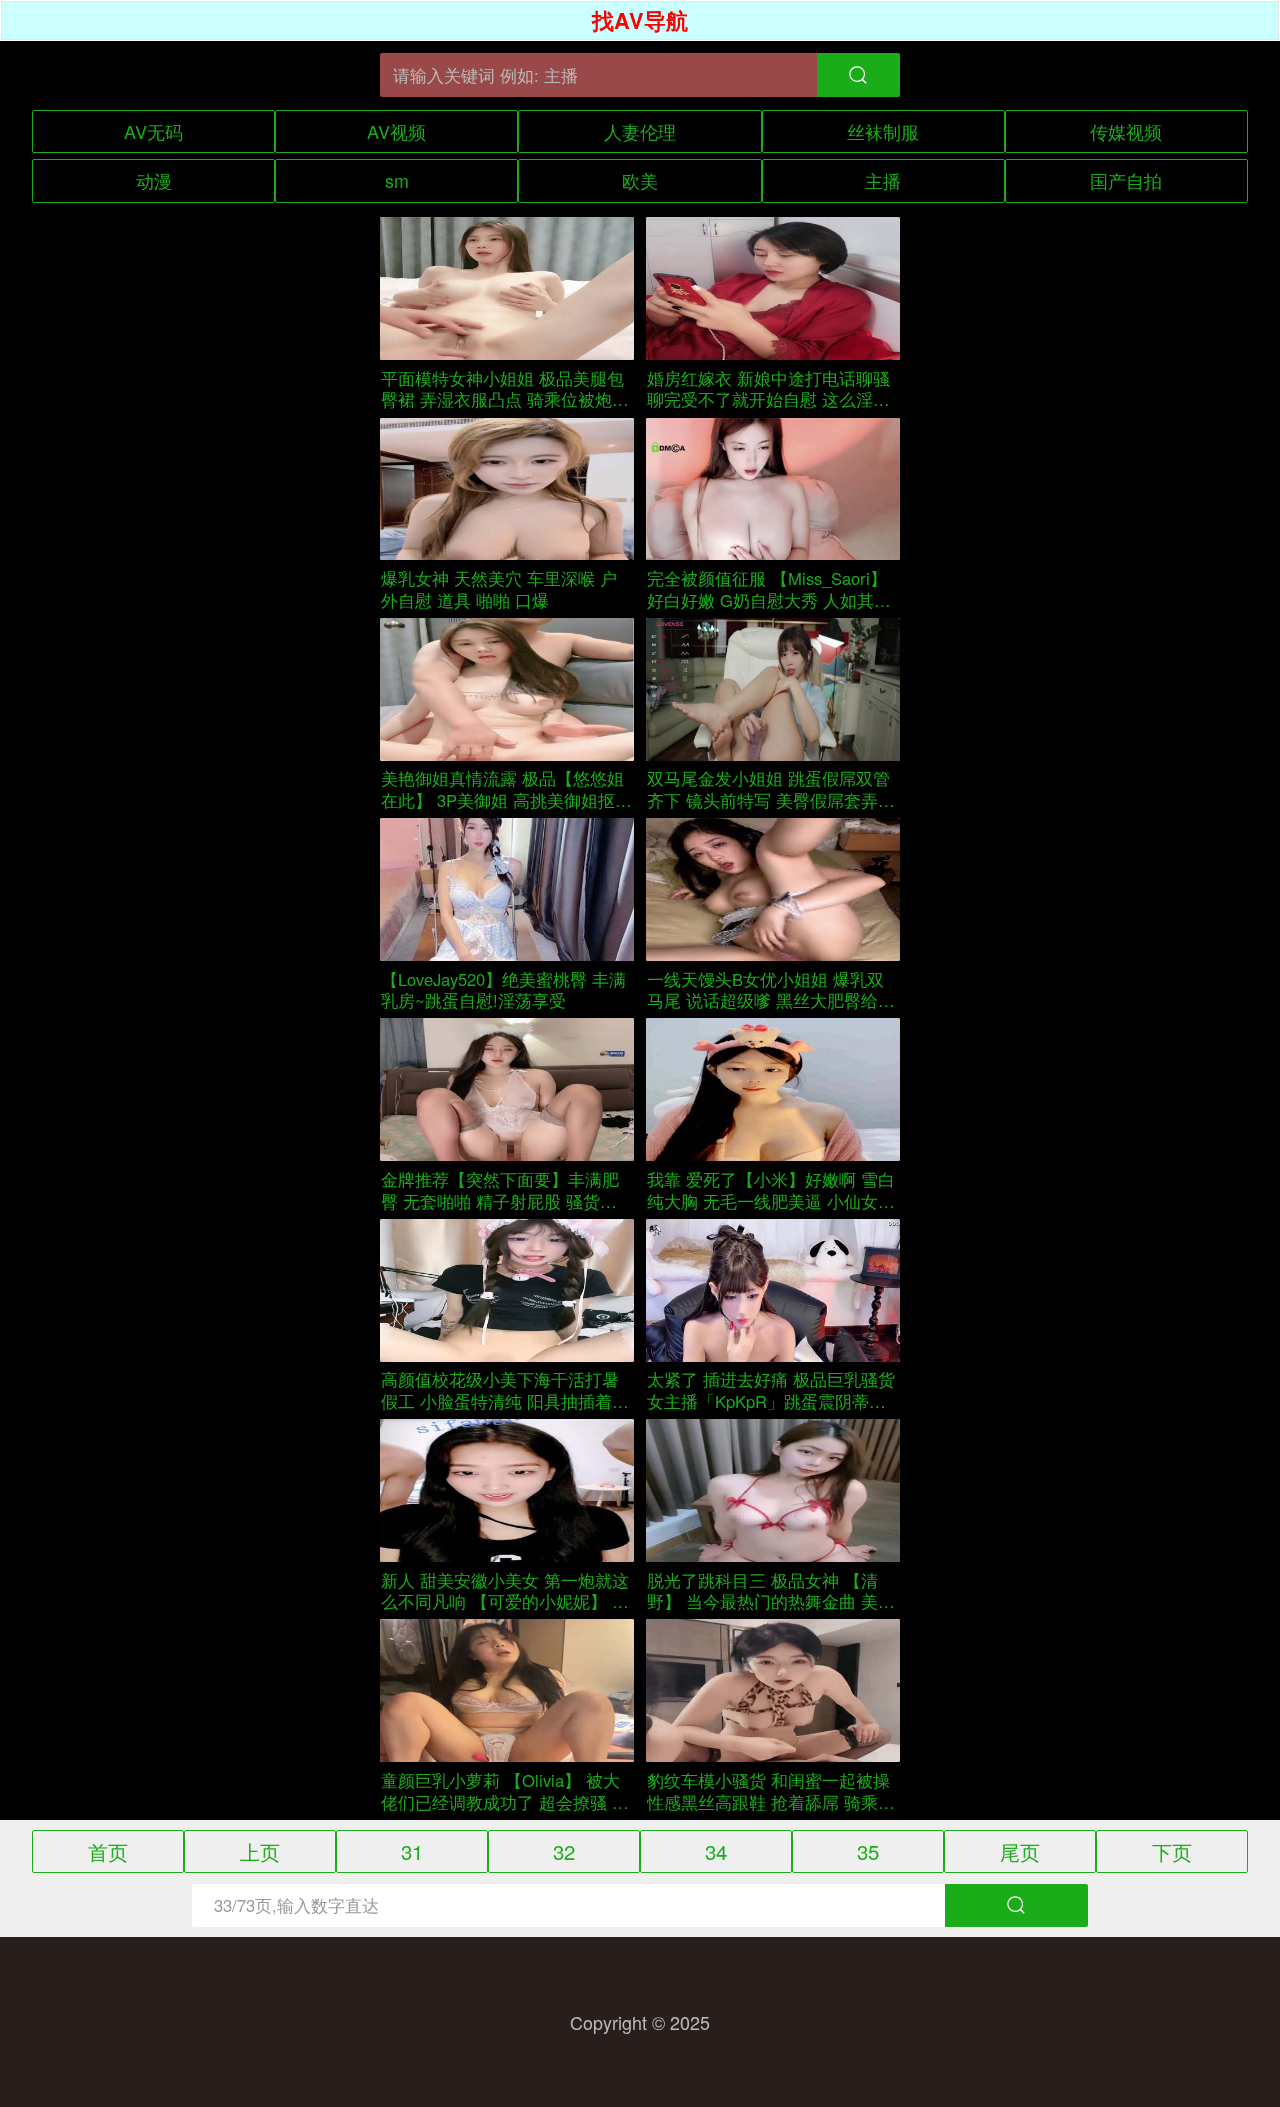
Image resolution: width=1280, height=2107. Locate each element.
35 (868, 1851)
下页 (1172, 1851)
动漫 (154, 180)
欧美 (640, 180)
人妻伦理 (640, 131)
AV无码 (153, 131)
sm (397, 180)
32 (564, 1851)
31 (412, 1851)
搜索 (1016, 1906)
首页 (108, 1851)
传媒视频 (1126, 131)
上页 (260, 1851)
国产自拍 (1126, 180)
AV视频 (396, 131)
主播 (883, 180)
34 (716, 1851)
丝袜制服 (883, 131)
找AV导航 (640, 20)
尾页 (1020, 1851)
